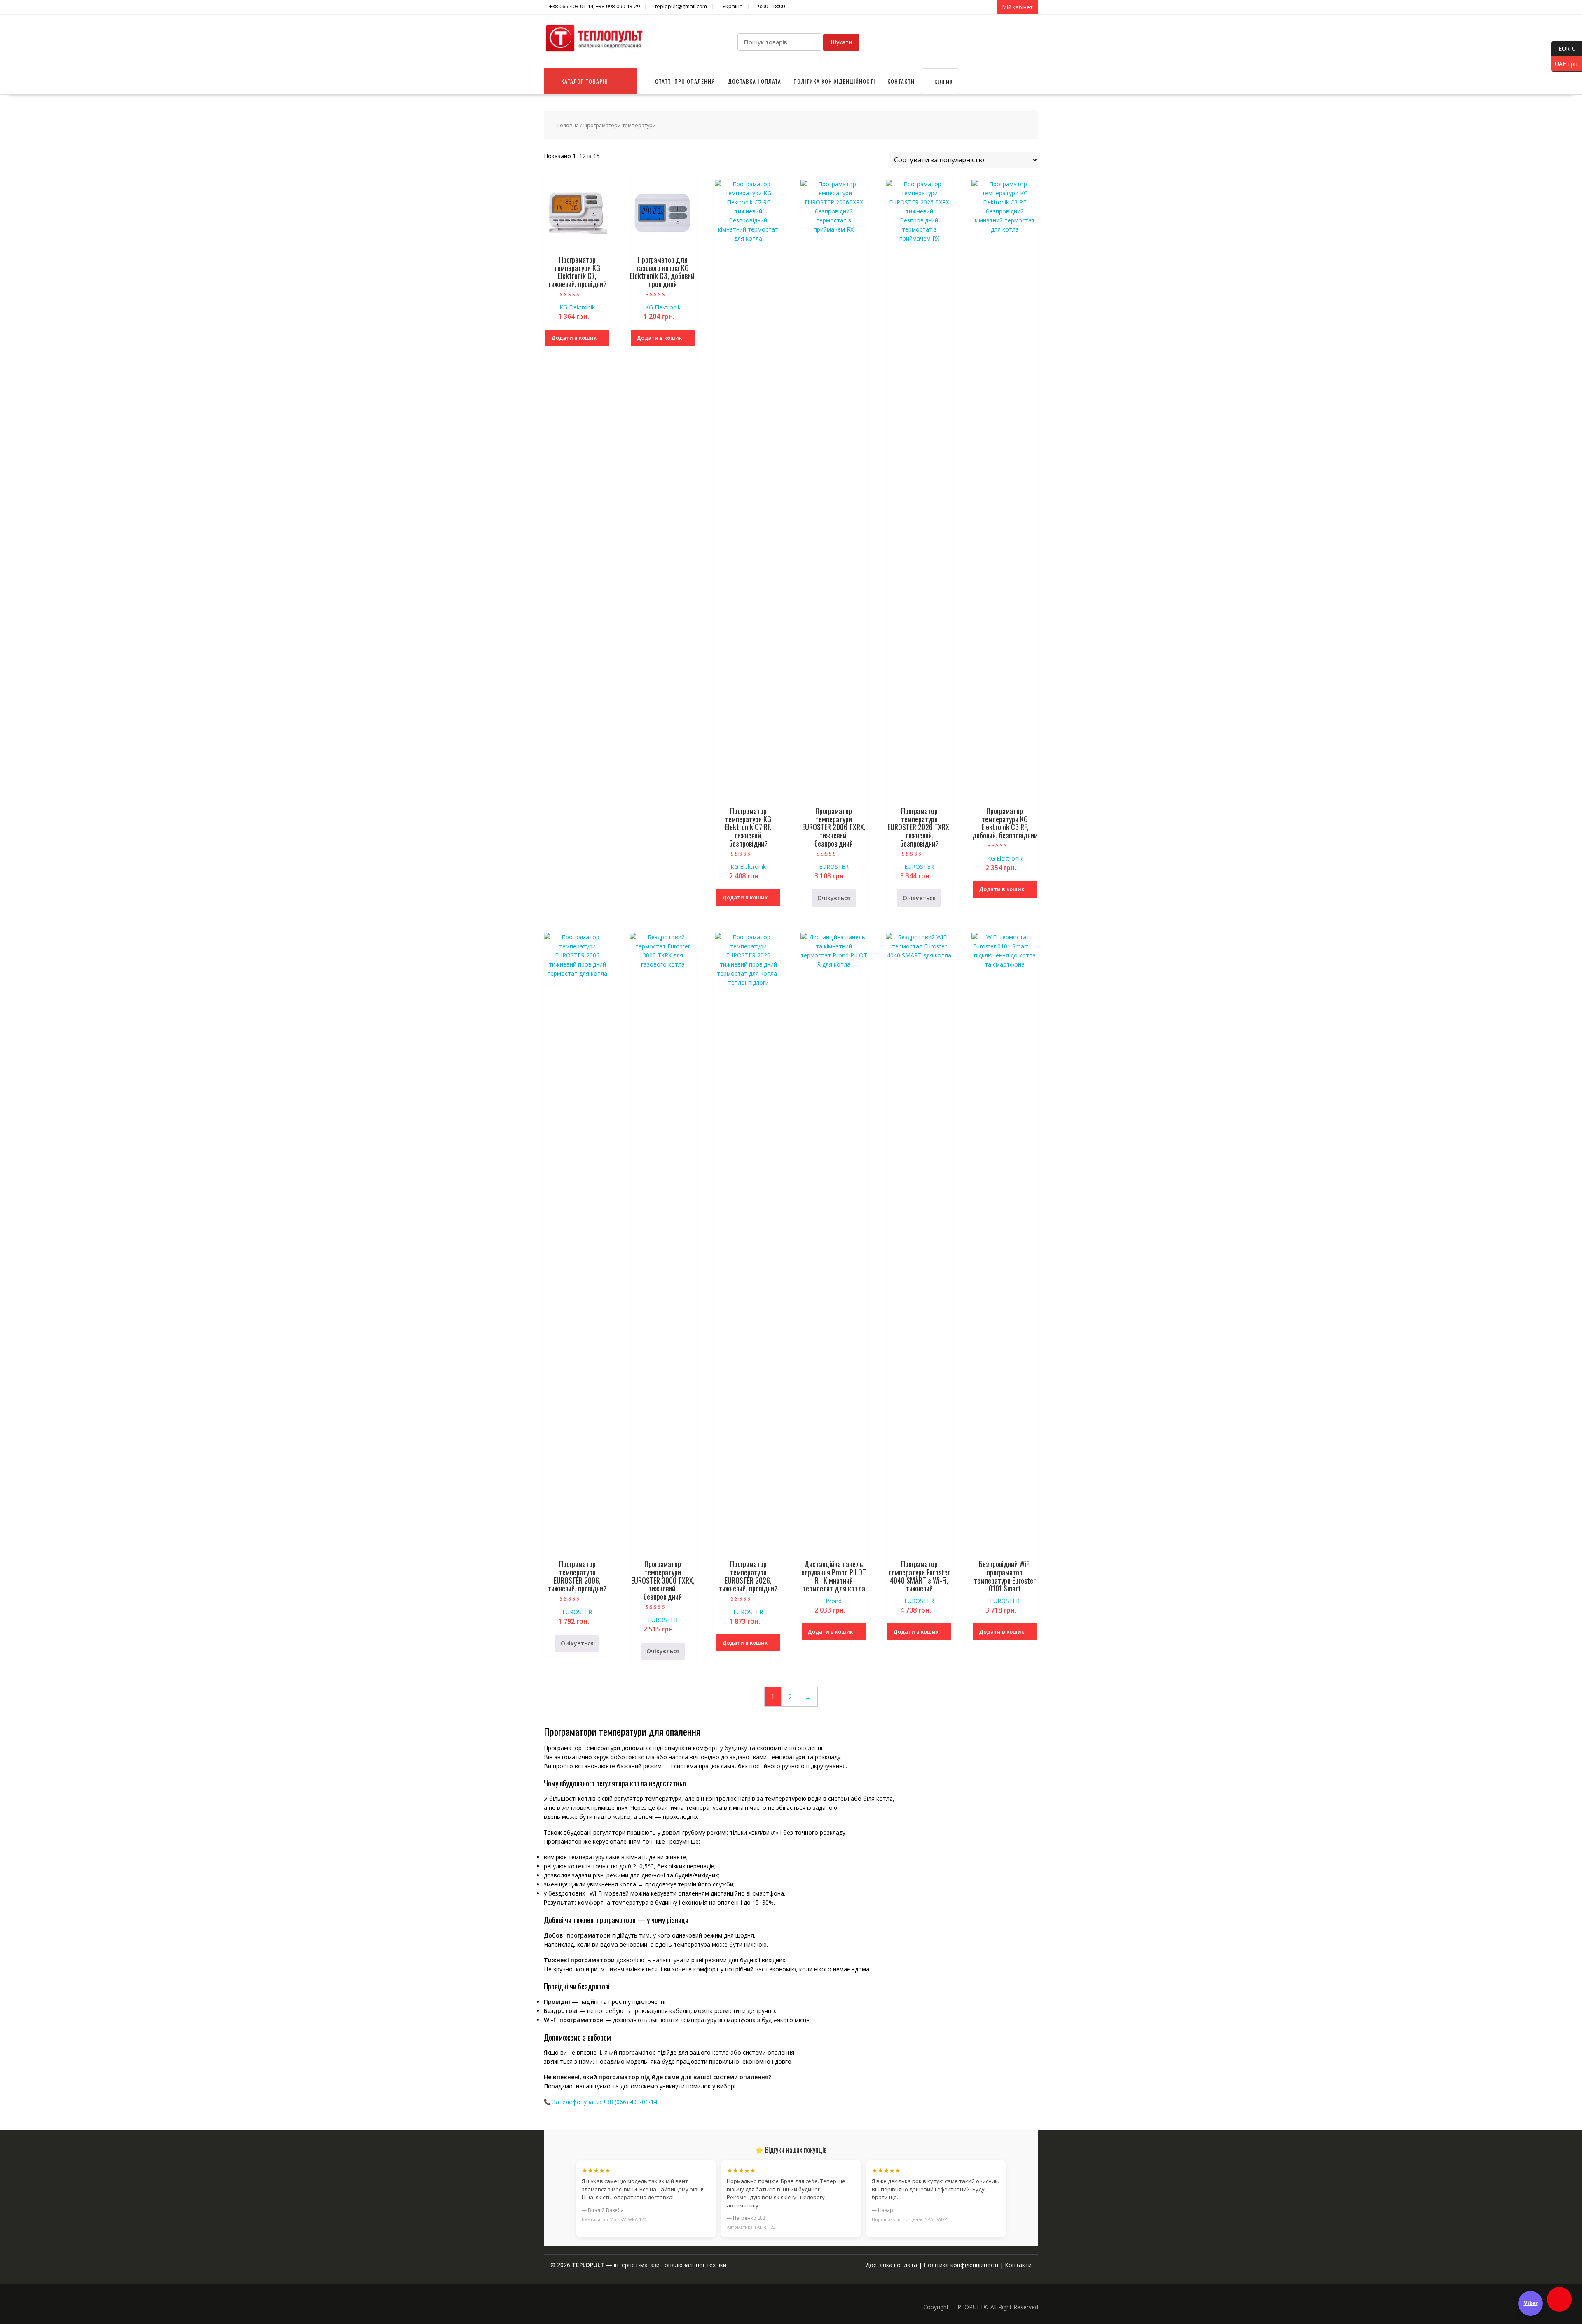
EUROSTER (834, 867)
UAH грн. (1565, 63)
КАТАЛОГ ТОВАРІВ (585, 81)
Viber (1531, 2303)
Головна (568, 125)
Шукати (841, 42)
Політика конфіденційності (834, 81)
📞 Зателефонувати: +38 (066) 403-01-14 (600, 2102)
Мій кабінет (1018, 7)
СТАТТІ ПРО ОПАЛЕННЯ (685, 81)
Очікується (834, 898)
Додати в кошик (574, 338)
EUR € (1563, 48)
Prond (834, 1601)
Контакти (901, 81)
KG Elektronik (577, 307)
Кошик (943, 81)
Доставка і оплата (754, 81)
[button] (1559, 2299)
